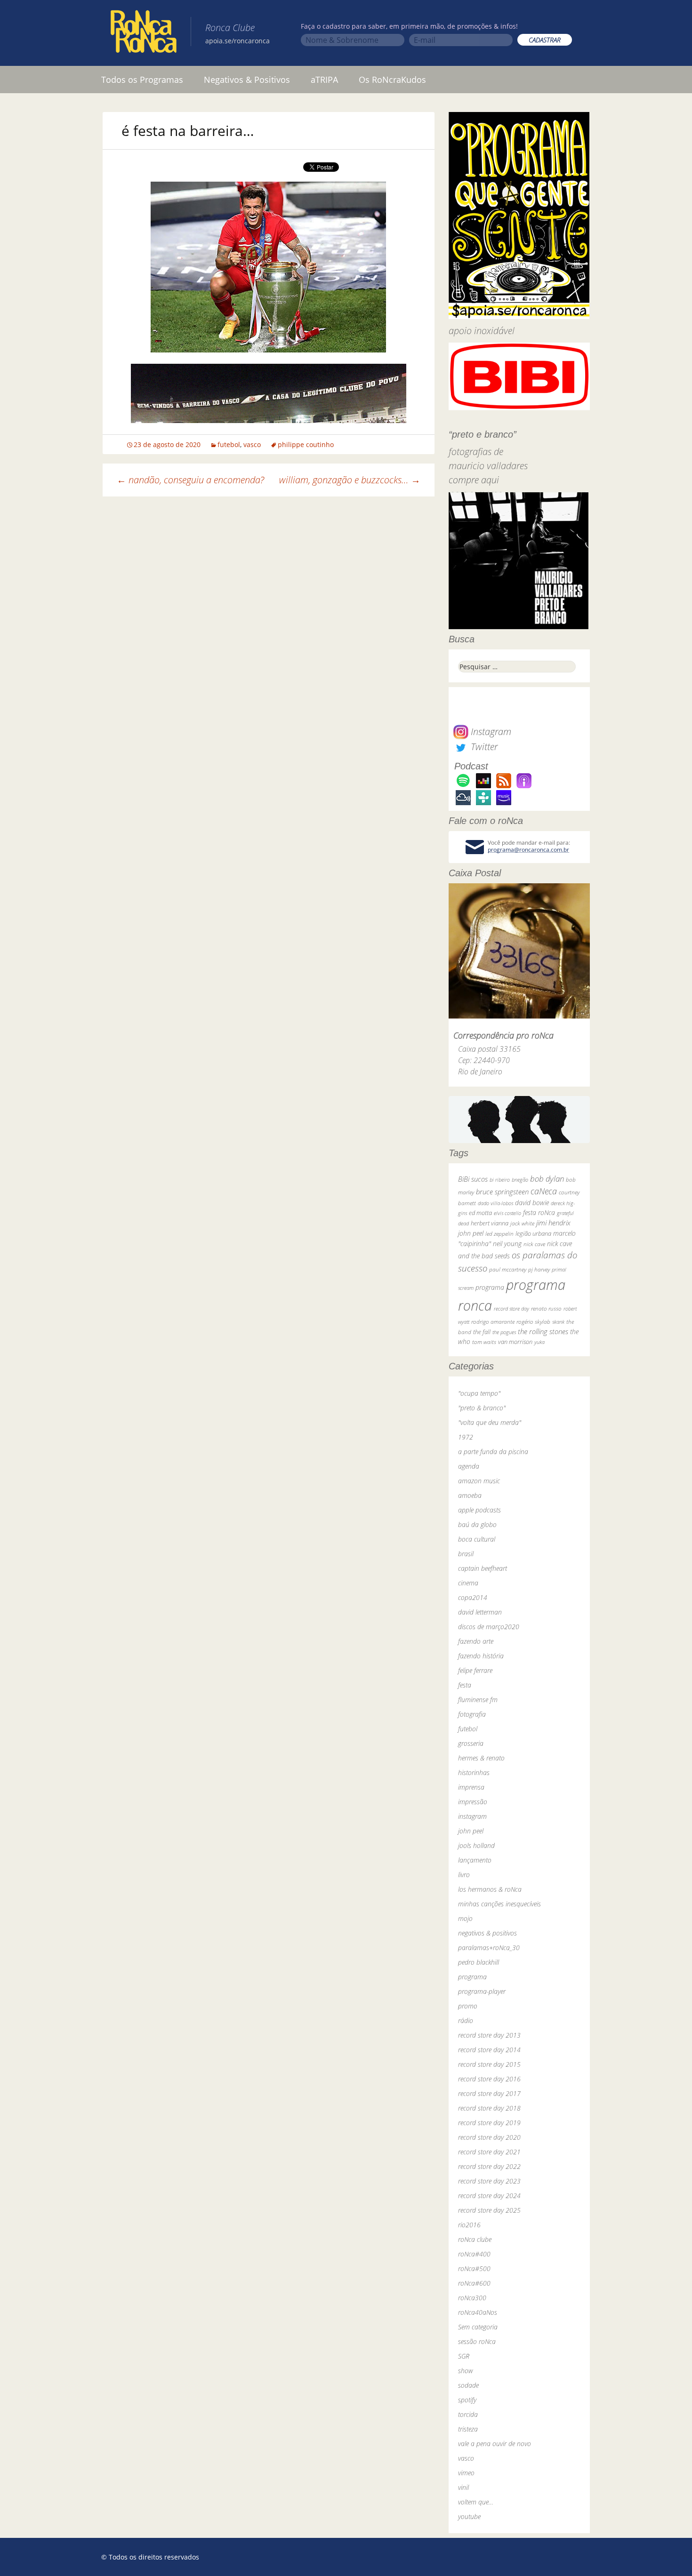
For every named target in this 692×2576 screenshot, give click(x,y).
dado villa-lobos (495, 1203)
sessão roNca (477, 2341)
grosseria (471, 1743)
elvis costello (507, 1213)
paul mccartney (508, 1269)
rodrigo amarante (493, 1322)
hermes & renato (481, 1758)
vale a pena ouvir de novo (495, 2444)
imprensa (471, 1787)
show (466, 2371)
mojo (465, 1918)
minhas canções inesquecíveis (499, 1904)
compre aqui (474, 480)
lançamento (475, 1860)
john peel (471, 1233)
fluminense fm (478, 1700)
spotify (467, 2400)
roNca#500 (474, 2268)
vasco (252, 444)
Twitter (483, 747)
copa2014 (473, 1597)
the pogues (504, 1332)
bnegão (520, 1180)
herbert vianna (490, 1223)
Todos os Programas (142, 80)
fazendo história (481, 1656)
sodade (468, 2385)
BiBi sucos (473, 1179)
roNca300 (472, 2298)
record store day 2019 (489, 2123)
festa (465, 1685)
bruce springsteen (502, 1192)
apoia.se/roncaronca (237, 41)
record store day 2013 (489, 2035)
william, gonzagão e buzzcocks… (350, 480)
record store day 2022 (489, 2166)
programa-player (482, 1991)
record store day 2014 (489, 2050)
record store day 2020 (489, 2137)
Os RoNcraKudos (392, 80)
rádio (466, 2020)
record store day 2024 (489, 2196)
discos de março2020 (489, 1627)
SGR (464, 2356)
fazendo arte (476, 1641)
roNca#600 (474, 2283)
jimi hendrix (553, 1223)
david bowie (532, 1203)
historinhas (474, 1772)
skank (558, 1322)
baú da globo (477, 1524)
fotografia (472, 1714)
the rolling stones (543, 1331)
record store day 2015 (489, 2064)
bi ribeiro (500, 1180)
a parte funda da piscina (493, 1452)
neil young (507, 1244)
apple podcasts (479, 1510)
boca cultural (477, 1539)
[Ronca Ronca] (144, 33)
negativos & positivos (487, 1933)
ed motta (480, 1213)
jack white (522, 1223)
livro (464, 1875)
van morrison (515, 1342)
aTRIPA (324, 80)
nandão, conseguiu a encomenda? (190, 480)
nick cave (534, 1244)
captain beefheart (483, 1568)
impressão (473, 1802)
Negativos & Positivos (247, 80)
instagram (472, 1816)
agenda (469, 1466)
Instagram (490, 732)
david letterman (480, 1612)
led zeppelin (499, 1234)
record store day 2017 (489, 2093)
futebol (229, 444)
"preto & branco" (482, 1408)
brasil (466, 1554)
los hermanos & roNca (490, 1889)
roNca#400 (474, 2254)
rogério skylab (533, 1322)
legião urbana (533, 1233)
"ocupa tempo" (479, 1393)
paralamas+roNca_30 (489, 1948)
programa (490, 1287)
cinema (468, 1583)
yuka (539, 1342)
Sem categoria (478, 2327)
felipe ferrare (475, 1670)
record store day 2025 (489, 2210)
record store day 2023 (489, 2181)
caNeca (544, 1191)
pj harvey (539, 1269)
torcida (468, 2414)
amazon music (479, 1481)
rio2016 (469, 2225)
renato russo (546, 1308)
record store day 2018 (489, 2108)
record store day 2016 (489, 2079)
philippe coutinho (306, 444)
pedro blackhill (479, 1962)
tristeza (468, 2429)
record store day (511, 1308)
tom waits (484, 1342)
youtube (469, 2516)
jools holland (476, 1845)
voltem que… (476, 2502)
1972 (466, 1437)
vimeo (466, 2473)
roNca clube (475, 2239)
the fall (482, 1332)
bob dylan (547, 1179)
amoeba (470, 1495)
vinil (463, 2487)
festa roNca (539, 1212)
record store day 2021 (489, 2152)
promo (468, 2006)
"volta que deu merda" (490, 1422)
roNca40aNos (478, 2312)
